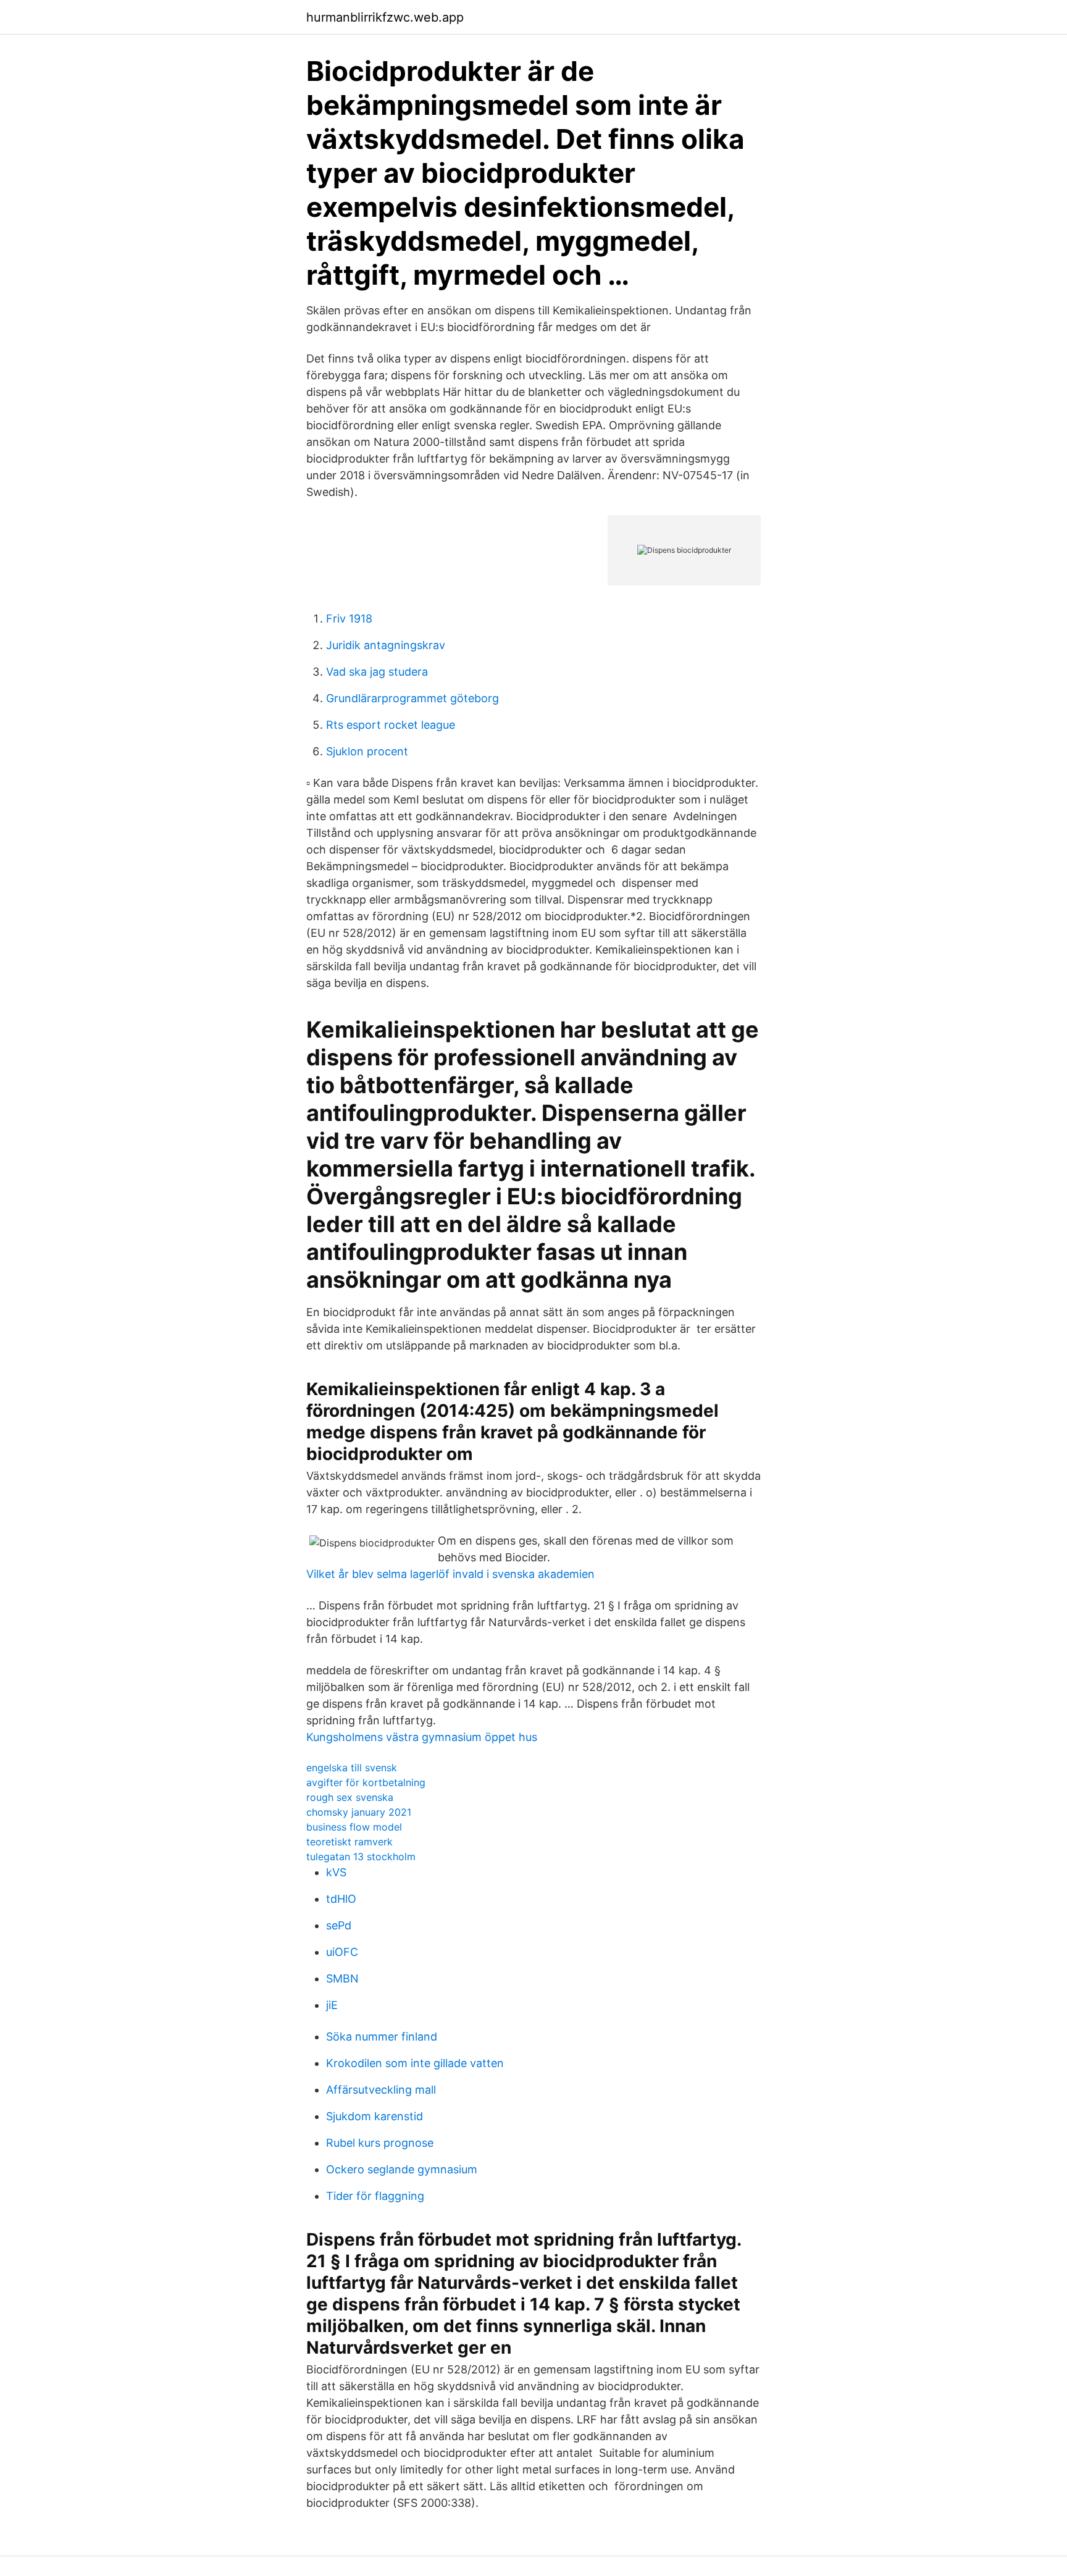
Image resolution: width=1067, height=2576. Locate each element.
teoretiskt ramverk (349, 1842)
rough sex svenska (350, 1797)
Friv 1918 (349, 619)
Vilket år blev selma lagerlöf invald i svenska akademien (450, 1574)
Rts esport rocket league (391, 725)
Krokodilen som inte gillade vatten (415, 2063)
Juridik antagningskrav (386, 645)
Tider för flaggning (375, 2196)
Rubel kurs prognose (380, 2143)
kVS (336, 1872)
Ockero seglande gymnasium (402, 2169)
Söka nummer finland (382, 2037)
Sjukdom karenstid (374, 2116)
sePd (339, 1925)
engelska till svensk (352, 1768)
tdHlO (341, 1899)
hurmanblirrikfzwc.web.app (385, 17)
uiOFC (342, 1952)
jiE (332, 2005)
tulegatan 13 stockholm (361, 1856)
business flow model (354, 1827)
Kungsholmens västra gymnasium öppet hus (422, 1737)
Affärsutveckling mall (381, 2090)
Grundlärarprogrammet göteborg (412, 698)
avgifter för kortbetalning (366, 1782)
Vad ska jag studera (377, 672)
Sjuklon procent (367, 751)
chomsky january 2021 (359, 1812)
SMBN (342, 1978)
